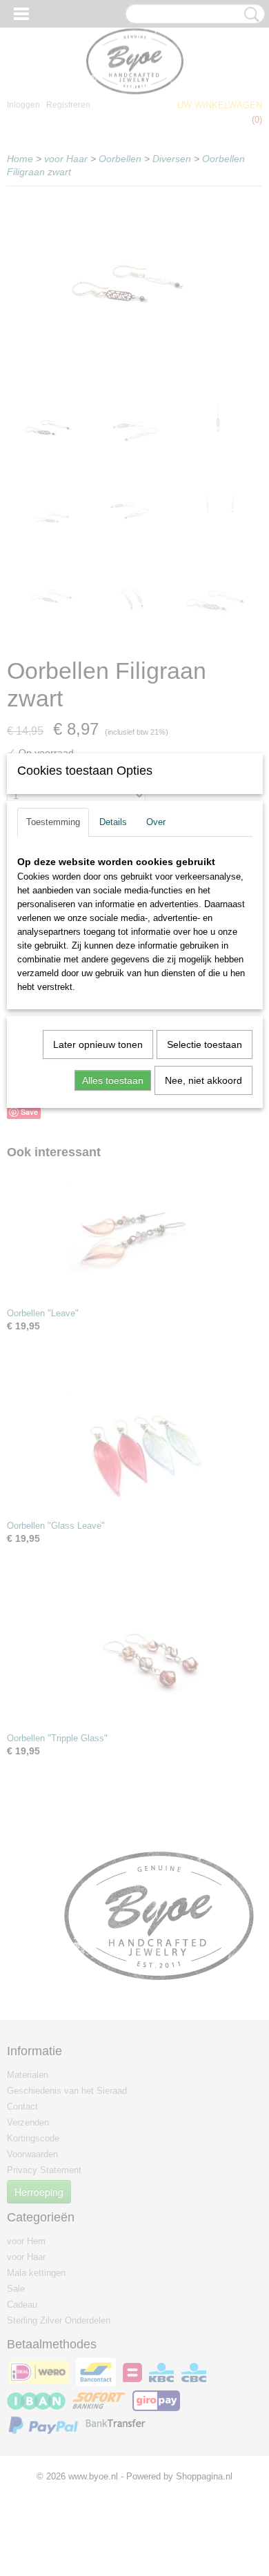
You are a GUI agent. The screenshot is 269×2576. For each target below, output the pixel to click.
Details (113, 822)
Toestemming (53, 822)
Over (156, 822)
